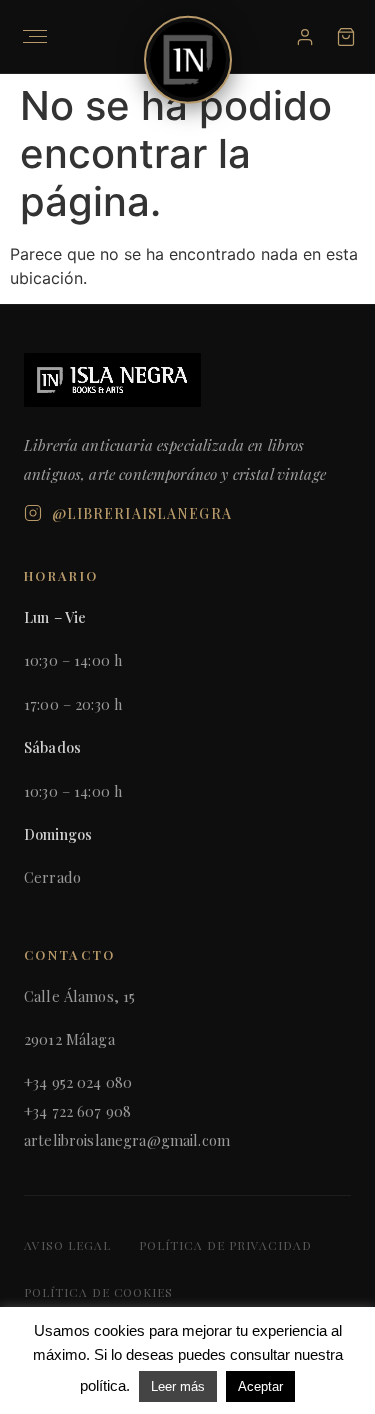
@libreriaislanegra (142, 513)
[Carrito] (346, 37)
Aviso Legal (67, 1245)
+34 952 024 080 (78, 1082)
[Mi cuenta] (305, 37)
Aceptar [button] (260, 1386)
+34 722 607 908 (77, 1111)
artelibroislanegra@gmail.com (127, 1140)
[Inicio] (188, 60)
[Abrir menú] (35, 36)
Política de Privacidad (225, 1245)
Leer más (178, 1386)
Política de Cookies (98, 1292)
